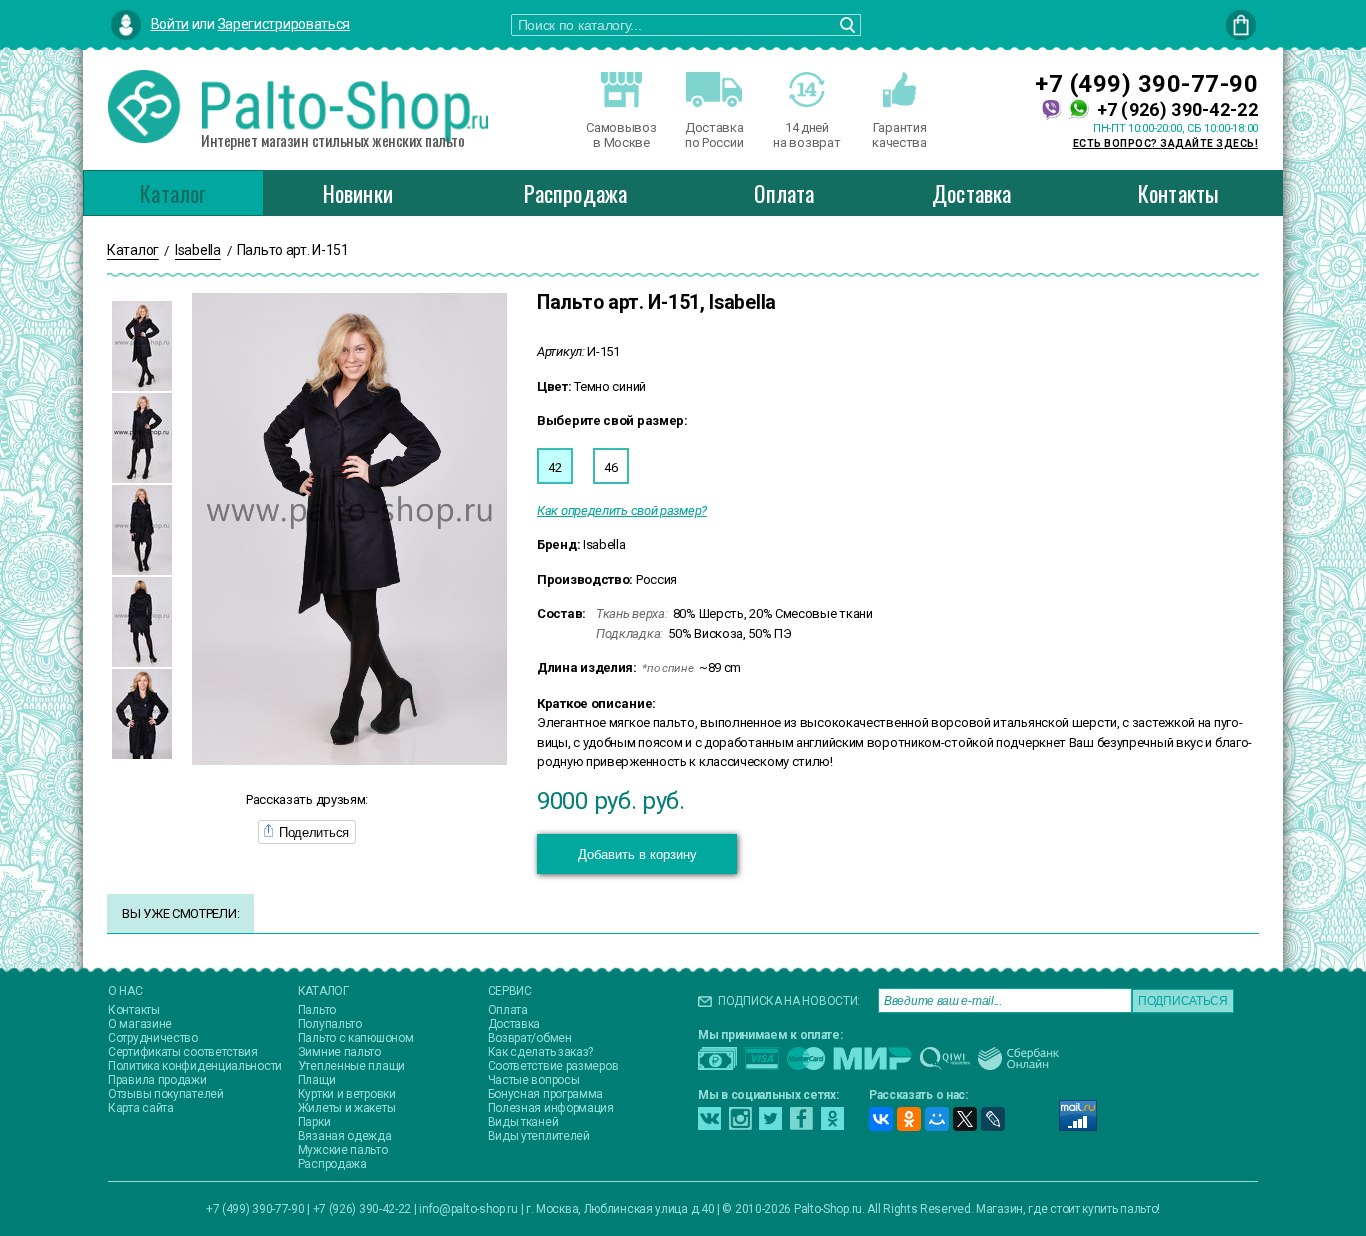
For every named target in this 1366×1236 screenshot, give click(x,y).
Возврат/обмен (530, 1038)
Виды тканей (523, 1122)
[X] (965, 1119)
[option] (142, 346)
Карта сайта (141, 1108)
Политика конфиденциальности (195, 1066)
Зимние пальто (339, 1052)
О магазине (140, 1024)
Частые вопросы (534, 1080)
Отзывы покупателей (166, 1094)
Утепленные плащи (351, 1066)
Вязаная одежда (345, 1136)
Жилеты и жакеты (347, 1108)
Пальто (317, 1010)
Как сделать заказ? (541, 1052)
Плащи (317, 1080)
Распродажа (575, 193)
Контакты (1179, 193)
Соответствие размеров (553, 1066)
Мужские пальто (343, 1150)
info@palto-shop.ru (468, 1209)
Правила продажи (157, 1080)
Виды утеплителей (539, 1136)
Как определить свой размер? (622, 510)
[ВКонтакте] (881, 1119)
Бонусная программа (546, 1094)
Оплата (784, 193)
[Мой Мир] (937, 1119)
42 (554, 467)
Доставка (972, 193)
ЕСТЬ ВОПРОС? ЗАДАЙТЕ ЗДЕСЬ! (1166, 143)
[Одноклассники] (909, 1119)
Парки (314, 1122)
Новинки (358, 193)
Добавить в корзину (637, 854)
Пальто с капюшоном (356, 1038)
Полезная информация (551, 1108)
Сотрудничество (153, 1038)
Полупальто (330, 1024)
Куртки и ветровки (347, 1094)
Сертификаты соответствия (183, 1052)
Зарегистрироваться (284, 24)
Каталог (173, 193)
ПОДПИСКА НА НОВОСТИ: (789, 1001)
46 (610, 467)
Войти (170, 24)
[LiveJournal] (993, 1119)
